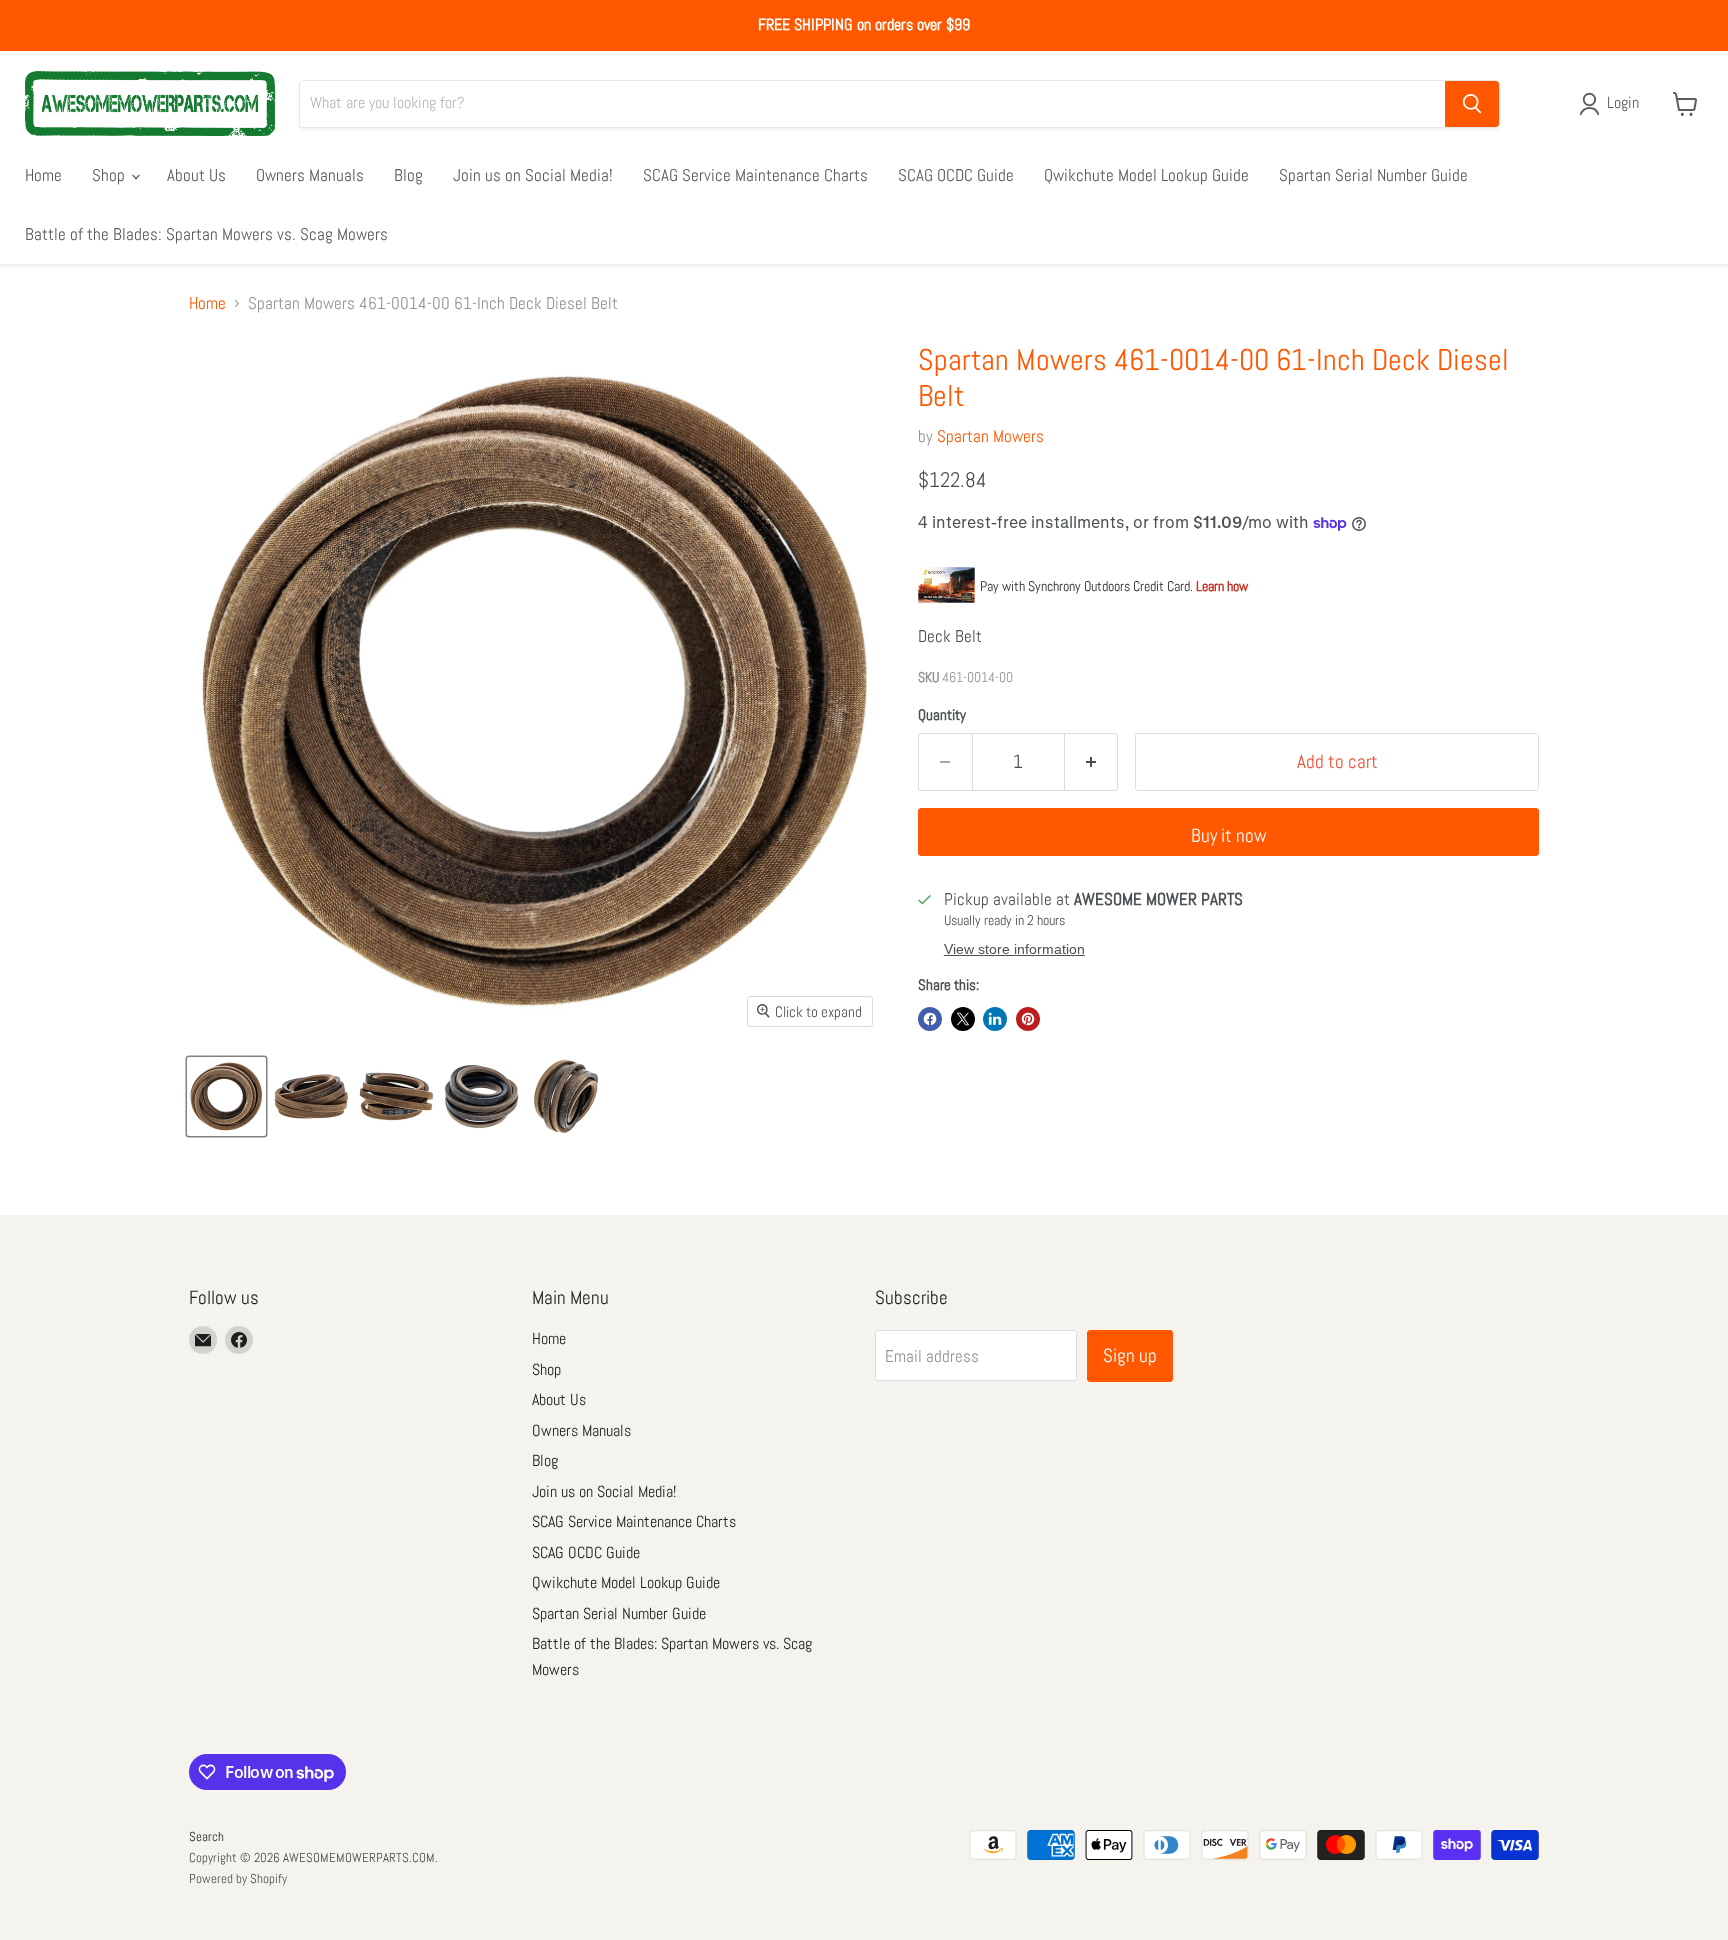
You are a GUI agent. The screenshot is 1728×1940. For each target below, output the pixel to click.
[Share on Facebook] (930, 1019)
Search (206, 1836)
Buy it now (1229, 835)
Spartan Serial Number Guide (1373, 175)
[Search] (1472, 104)
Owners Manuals (310, 175)
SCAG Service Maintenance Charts (755, 175)
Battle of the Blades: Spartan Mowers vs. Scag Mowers (206, 234)
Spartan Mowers (990, 436)
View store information (1014, 949)
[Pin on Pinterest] (1028, 1019)
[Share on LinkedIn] (995, 1019)
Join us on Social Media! (533, 175)
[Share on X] (963, 1019)
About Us (196, 175)
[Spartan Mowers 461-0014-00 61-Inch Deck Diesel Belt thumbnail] (226, 1096)
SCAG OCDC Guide (956, 175)
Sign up (1130, 1355)
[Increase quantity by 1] (1092, 762)
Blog (408, 175)
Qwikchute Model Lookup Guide (1146, 175)
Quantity (942, 714)
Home (43, 175)
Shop (110, 175)
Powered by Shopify (238, 1878)
